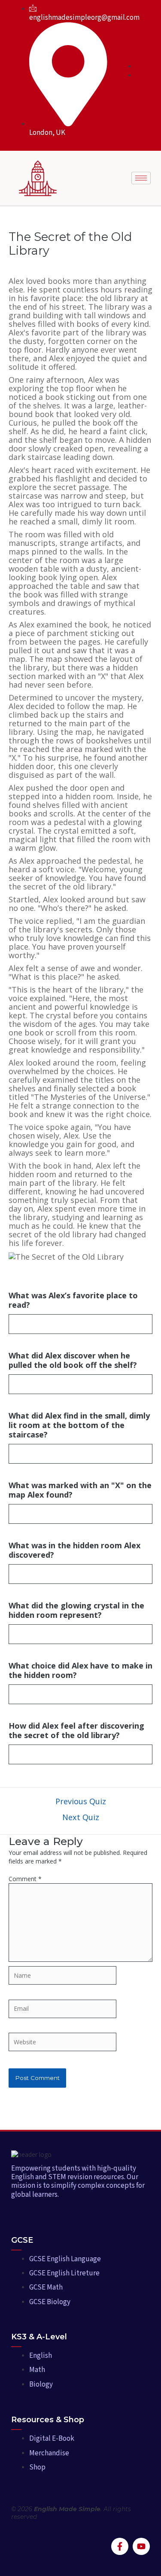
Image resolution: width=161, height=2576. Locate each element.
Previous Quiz (81, 1801)
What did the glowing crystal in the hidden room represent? (76, 1610)
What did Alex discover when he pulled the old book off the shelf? (73, 1360)
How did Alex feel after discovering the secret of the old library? (76, 1730)
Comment (25, 1879)
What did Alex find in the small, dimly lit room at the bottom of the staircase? (79, 1425)
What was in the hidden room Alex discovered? (74, 1550)
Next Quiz (81, 1817)
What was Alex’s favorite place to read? (73, 1300)
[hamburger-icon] (141, 178)
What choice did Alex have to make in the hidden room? (80, 1670)
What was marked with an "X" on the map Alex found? (80, 1490)
